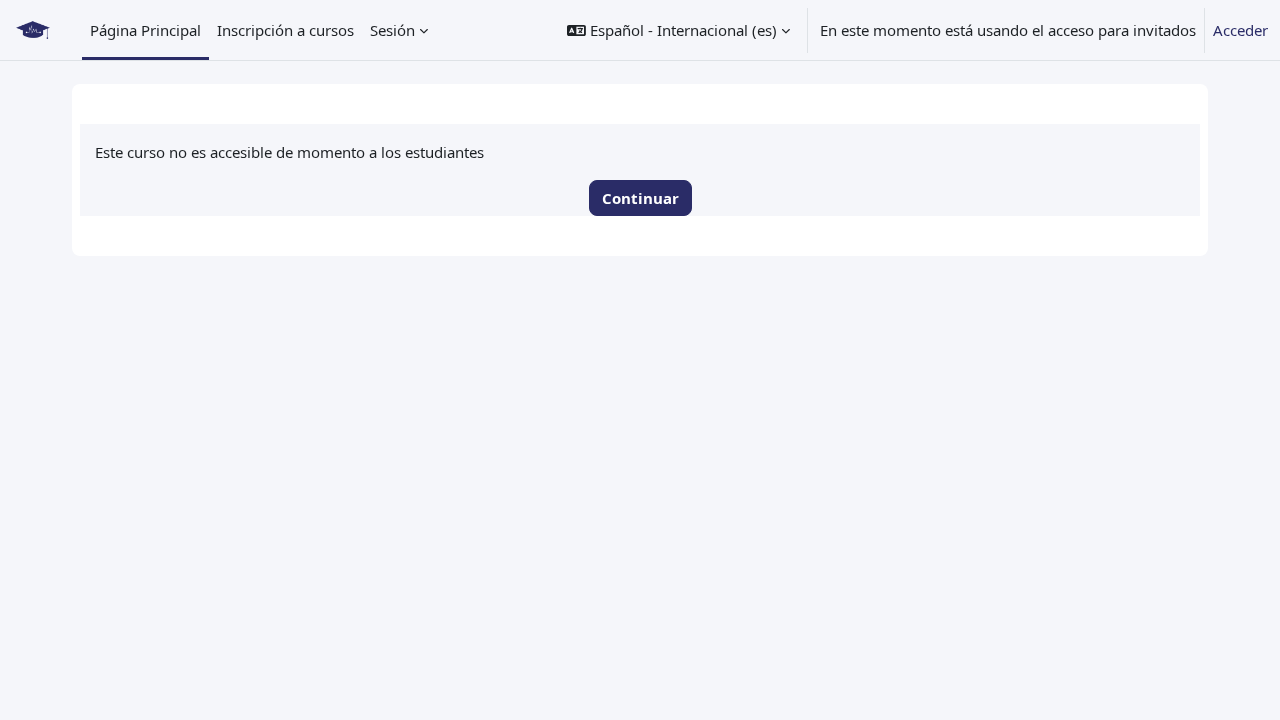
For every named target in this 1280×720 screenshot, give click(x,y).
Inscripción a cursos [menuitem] (285, 30)
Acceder (1240, 30)
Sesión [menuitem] (392, 30)
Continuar (640, 198)
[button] (678, 30)
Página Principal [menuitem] (145, 30)
